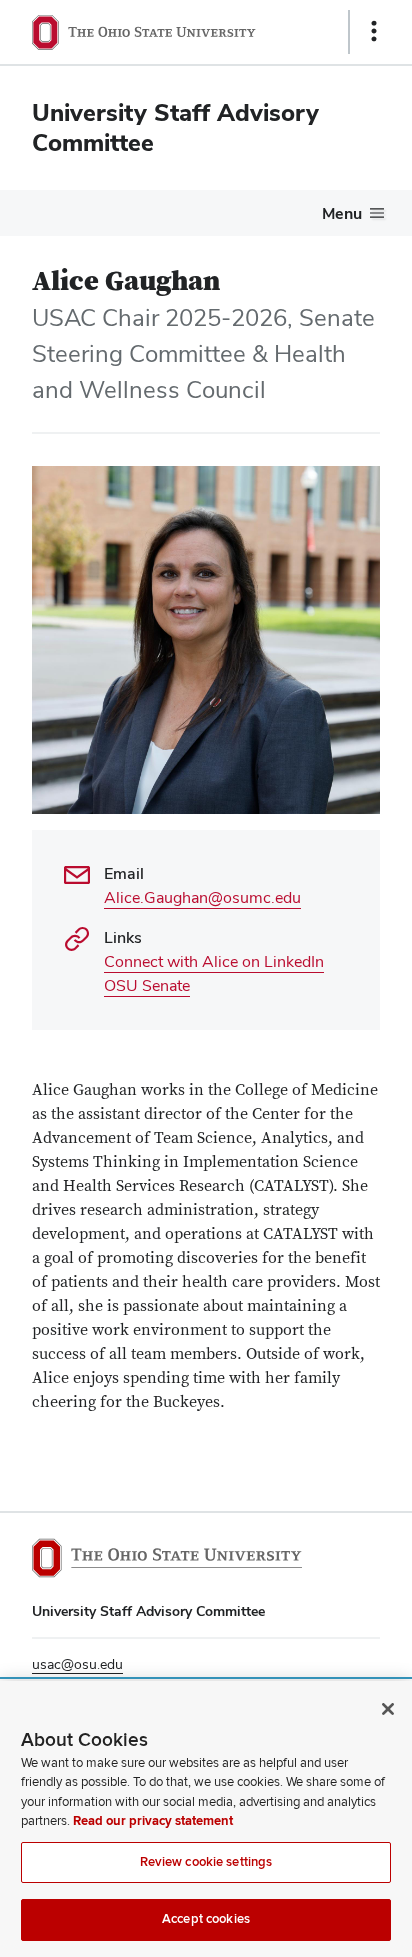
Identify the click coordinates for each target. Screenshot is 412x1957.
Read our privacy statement (153, 1821)
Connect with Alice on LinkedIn (214, 961)
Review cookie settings (206, 1862)
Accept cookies (206, 1919)
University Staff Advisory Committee (175, 127)
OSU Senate (147, 985)
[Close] (388, 1709)
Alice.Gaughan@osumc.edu (202, 897)
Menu (342, 213)
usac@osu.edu (77, 1664)
